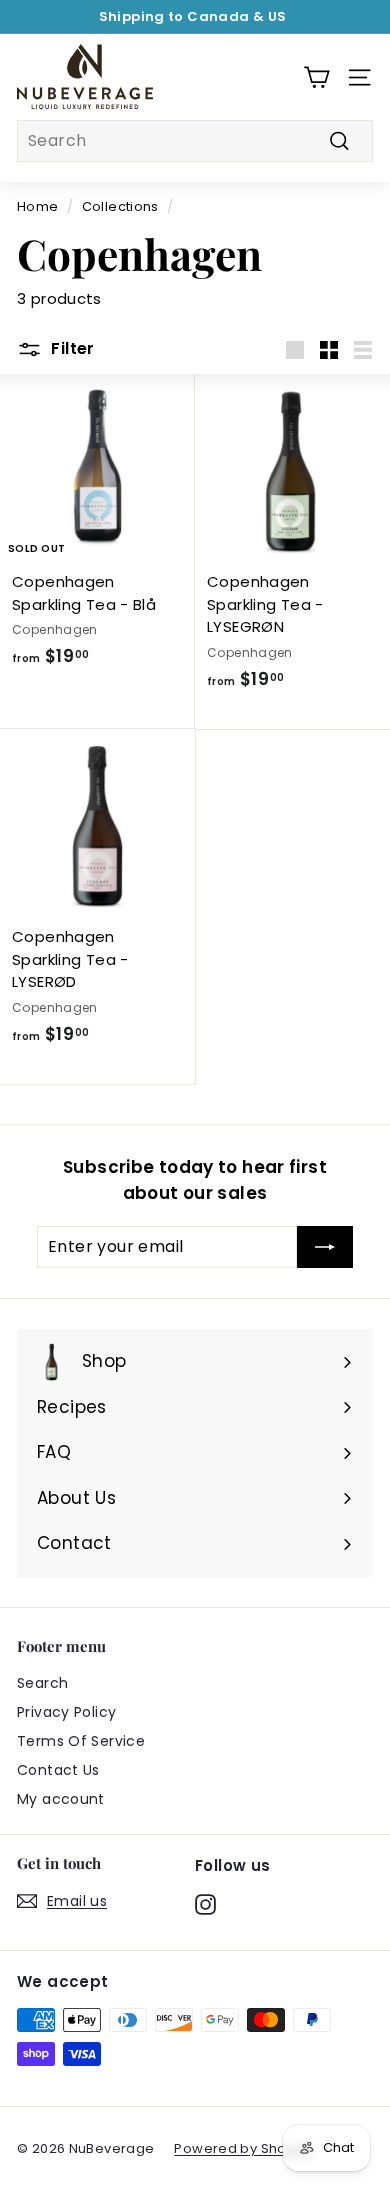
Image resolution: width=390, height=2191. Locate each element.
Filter (71, 348)
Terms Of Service (81, 1741)
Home (38, 206)
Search (42, 1683)
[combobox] (195, 141)
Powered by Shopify (242, 2148)
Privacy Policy (66, 1712)
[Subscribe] (325, 1247)
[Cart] (316, 77)
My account (61, 1799)
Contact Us (58, 1770)
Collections (120, 206)
